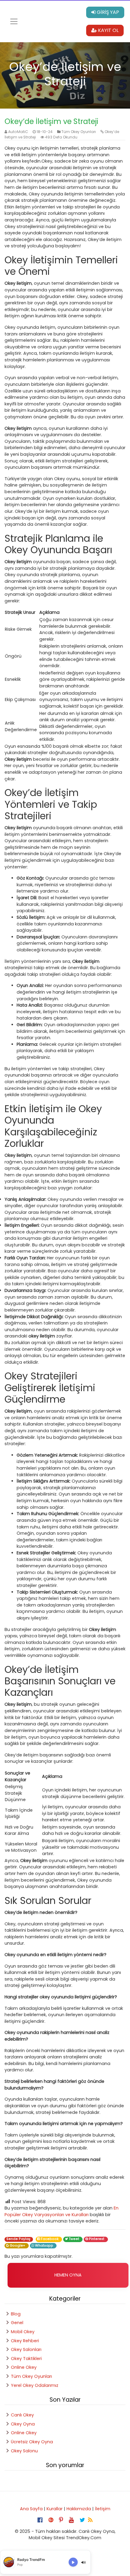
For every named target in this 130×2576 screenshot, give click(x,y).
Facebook (50, 2239)
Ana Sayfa (31, 2509)
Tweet (75, 2239)
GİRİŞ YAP (107, 12)
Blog (16, 2314)
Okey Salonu (24, 2451)
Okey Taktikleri (26, 2359)
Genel (17, 2323)
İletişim (103, 2509)
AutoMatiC (18, 132)
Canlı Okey (22, 2415)
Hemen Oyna (68, 2275)
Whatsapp (45, 2246)
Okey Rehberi (25, 2341)
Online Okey (24, 2367)
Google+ (18, 2246)
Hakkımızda (79, 2509)
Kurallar (55, 2509)
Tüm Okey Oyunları (79, 132)
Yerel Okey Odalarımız (35, 2385)
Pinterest (97, 2239)
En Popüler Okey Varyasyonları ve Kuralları (62, 2211)
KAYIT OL (108, 30)
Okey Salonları (26, 2349)
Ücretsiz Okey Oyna (32, 2442)
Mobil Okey (23, 2332)
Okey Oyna (23, 2424)
